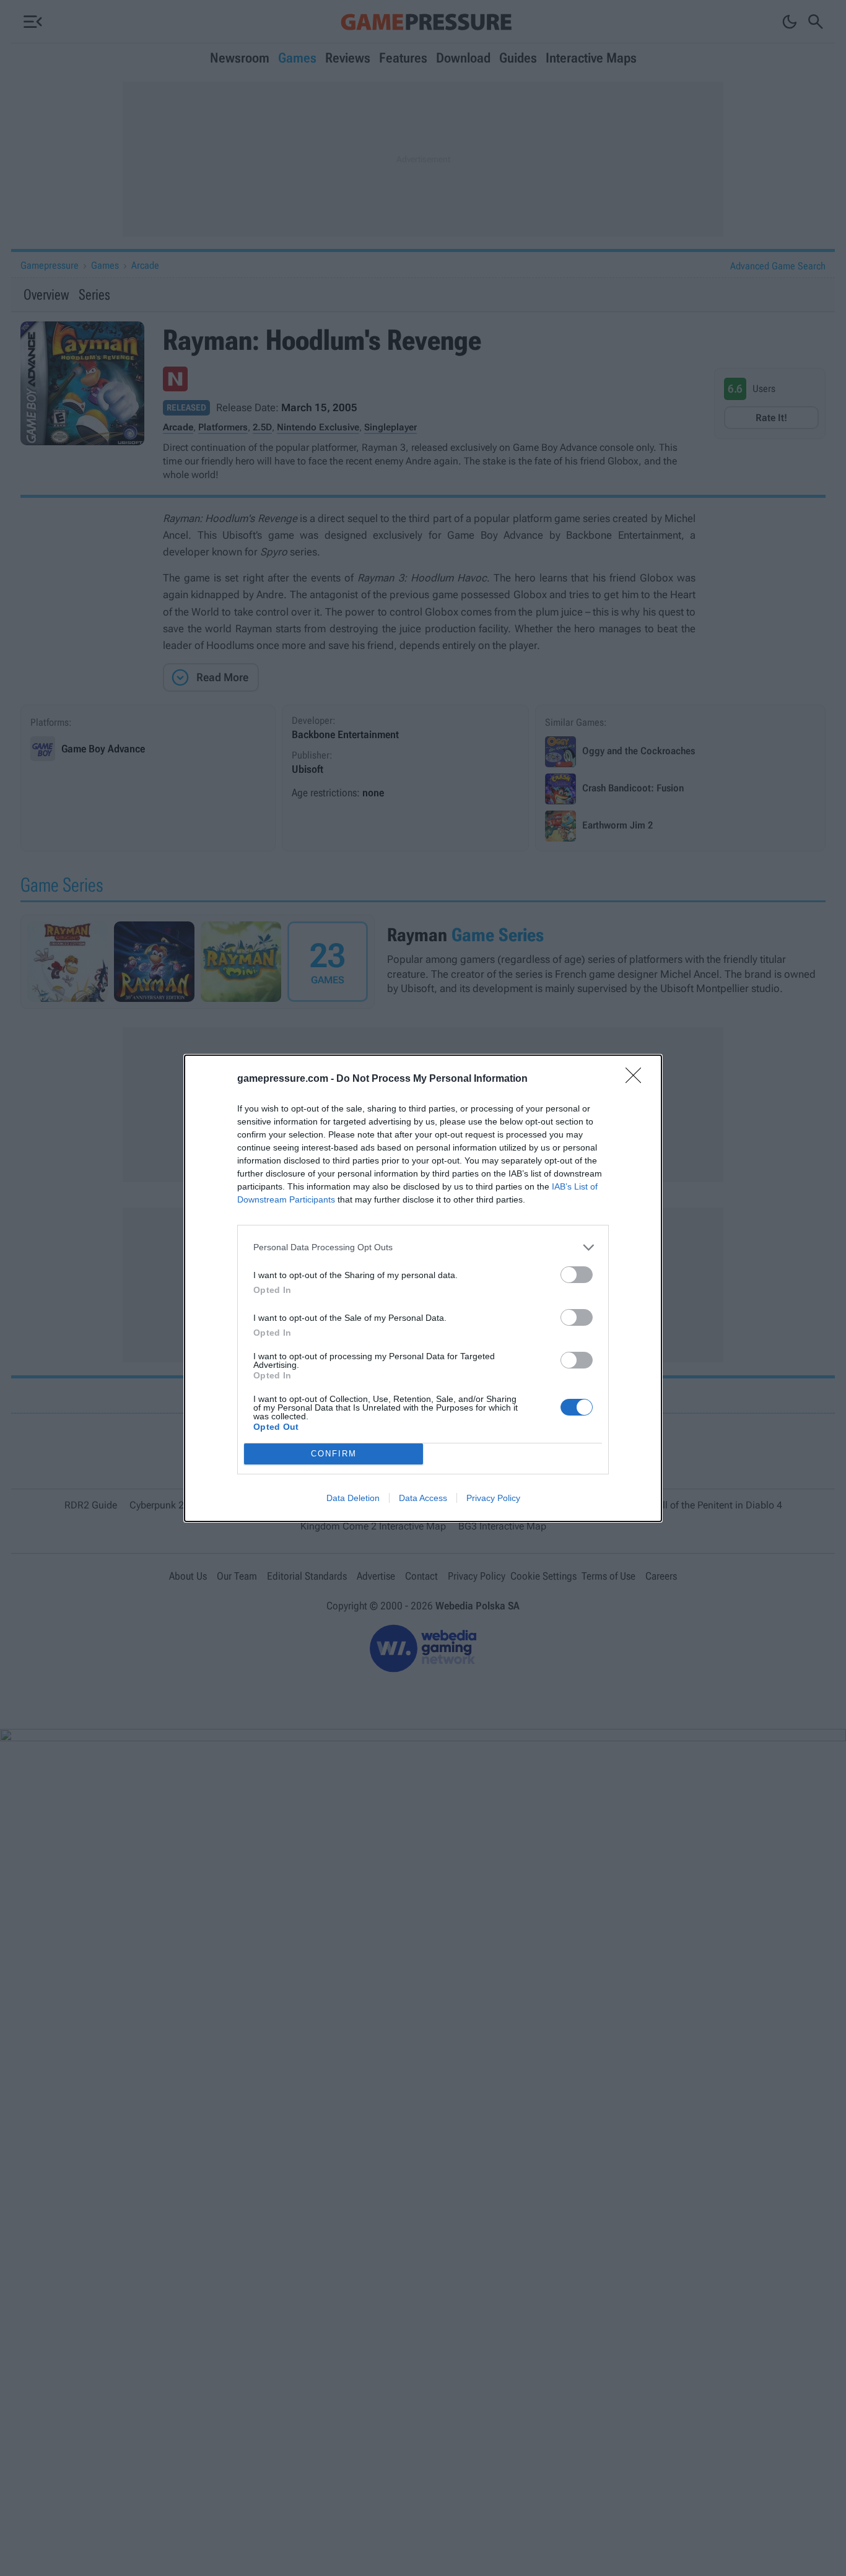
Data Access (423, 1498)
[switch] (577, 1275)
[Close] (637, 1079)
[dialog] (423, 1288)
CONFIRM (334, 1454)
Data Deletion (353, 1498)
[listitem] (423, 1247)
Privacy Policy (493, 1498)
